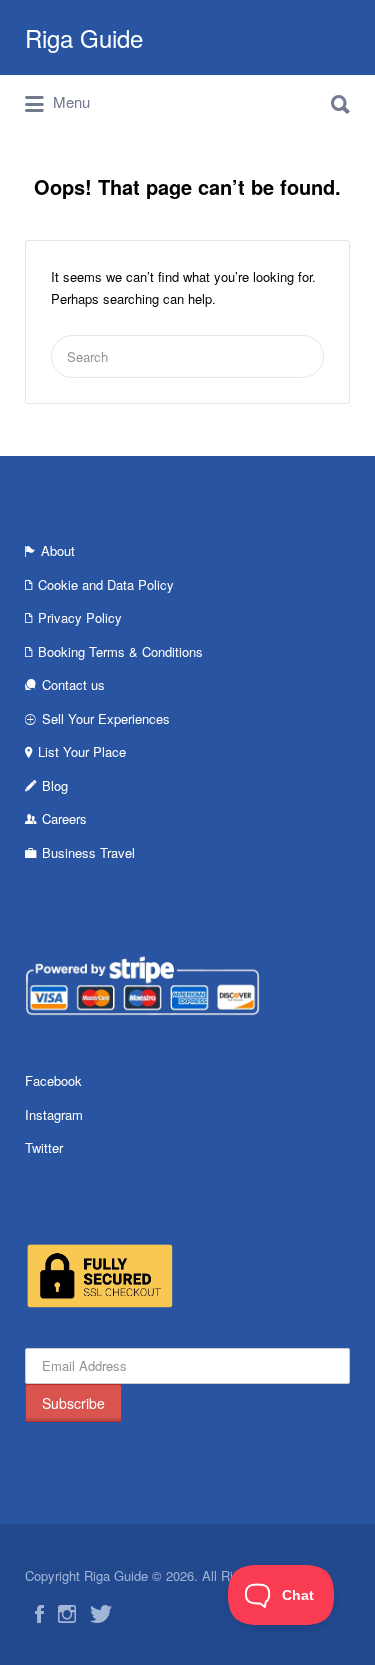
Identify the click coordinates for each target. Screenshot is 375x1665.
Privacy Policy (80, 617)
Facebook (53, 1080)
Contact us (73, 684)
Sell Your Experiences (106, 718)
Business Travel (88, 852)
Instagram (54, 1114)
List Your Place (82, 751)
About (58, 550)
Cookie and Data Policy (106, 584)
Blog (55, 785)
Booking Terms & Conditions (120, 651)
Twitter (44, 1147)
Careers (64, 818)
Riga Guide (84, 37)
